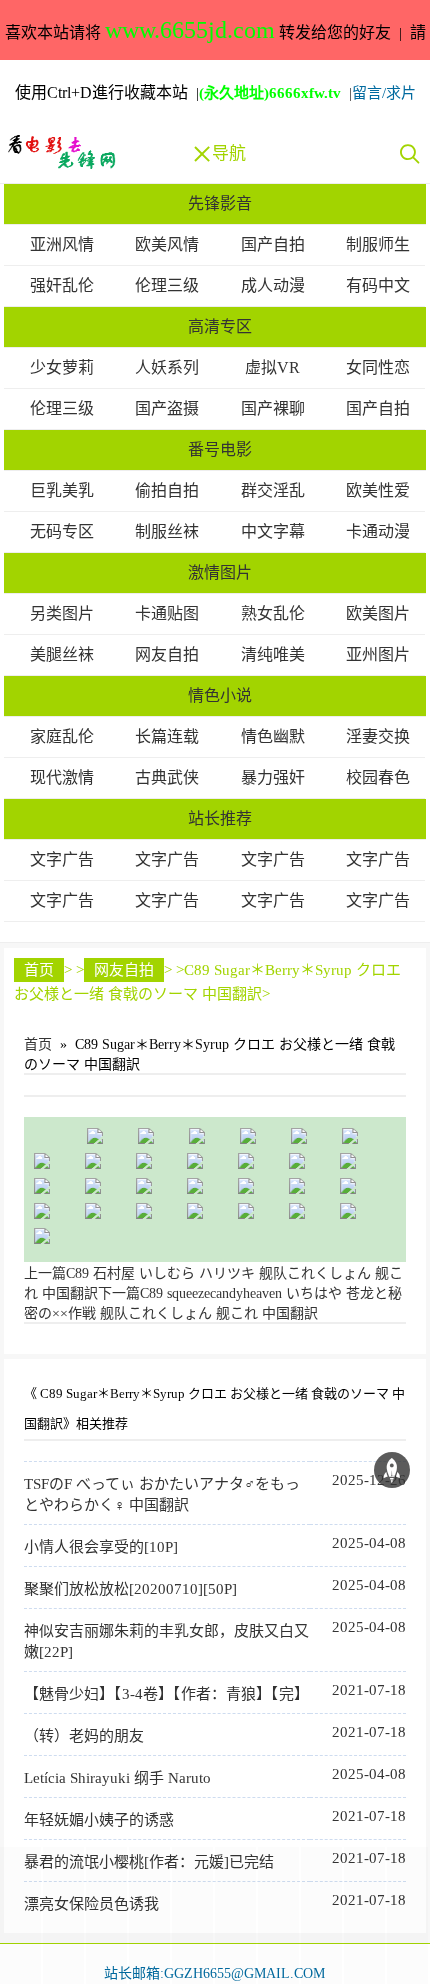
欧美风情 (167, 244)
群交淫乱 (273, 490)
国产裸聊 (273, 408)
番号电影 (220, 449)
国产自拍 (273, 244)
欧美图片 (378, 613)
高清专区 (220, 326)
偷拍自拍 (167, 490)
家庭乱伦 (62, 736)
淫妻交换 (378, 736)
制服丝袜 (167, 531)
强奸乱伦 (62, 285)
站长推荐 (220, 818)
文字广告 (62, 859)
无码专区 (62, 531)
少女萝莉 (62, 367)
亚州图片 (378, 654)
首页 (39, 970)
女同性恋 (378, 367)
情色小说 (220, 695)
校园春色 (378, 777)
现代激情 (62, 777)
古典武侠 (167, 777)
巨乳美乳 (62, 490)
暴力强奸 (273, 777)
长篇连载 (167, 736)
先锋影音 (220, 203)
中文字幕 (273, 531)
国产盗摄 (167, 408)
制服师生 (378, 244)
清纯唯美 (273, 654)
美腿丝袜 (62, 654)
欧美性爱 (378, 490)
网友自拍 (167, 654)
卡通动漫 (378, 531)
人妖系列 (167, 367)
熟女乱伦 (273, 613)
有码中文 (378, 285)
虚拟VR (272, 367)
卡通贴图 (167, 613)
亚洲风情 (62, 244)
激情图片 (220, 572)
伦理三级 (167, 285)
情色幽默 (273, 736)
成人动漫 (273, 285)
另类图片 (62, 613)
